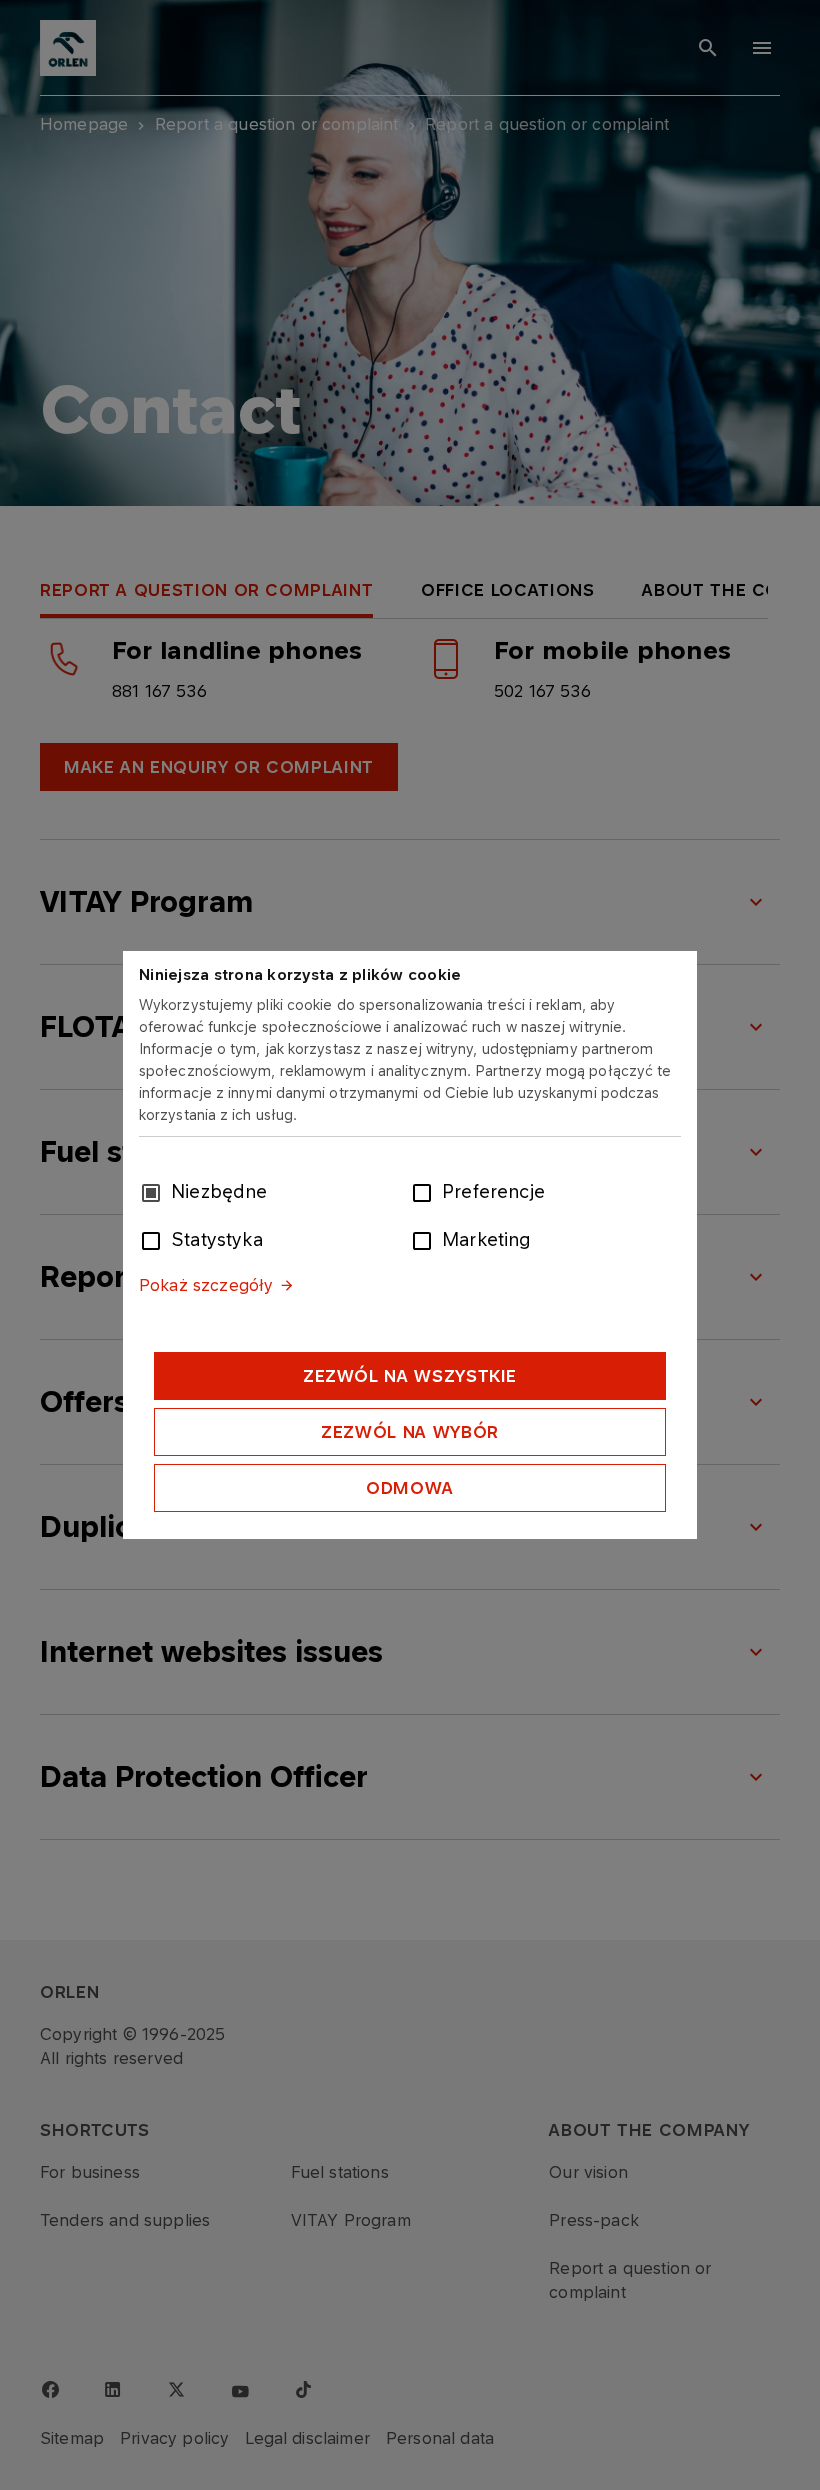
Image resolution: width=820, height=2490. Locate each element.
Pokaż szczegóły (206, 1285)
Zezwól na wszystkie (410, 1376)
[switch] (426, 1191)
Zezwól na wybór (410, 1432)
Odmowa (410, 1488)
